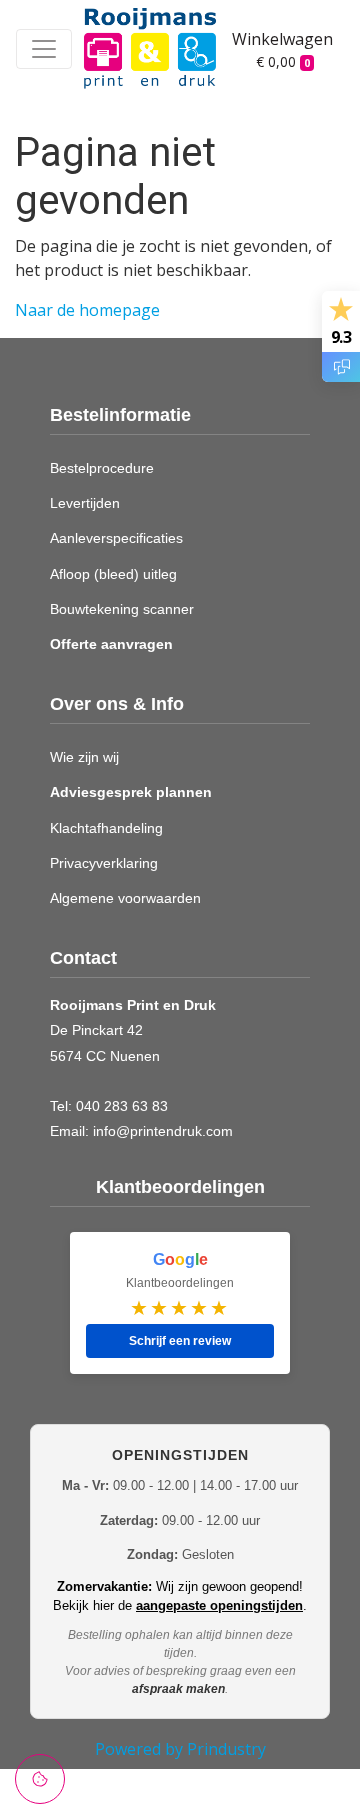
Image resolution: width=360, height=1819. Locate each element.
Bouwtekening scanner (122, 609)
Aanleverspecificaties (116, 538)
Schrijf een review (180, 1341)
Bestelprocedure (102, 468)
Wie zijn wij (84, 757)
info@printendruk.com (163, 1131)
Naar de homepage (87, 310)
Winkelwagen (273, 39)
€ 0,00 (283, 61)
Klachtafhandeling (106, 828)
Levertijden (85, 503)
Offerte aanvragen (111, 644)
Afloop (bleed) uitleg (113, 574)
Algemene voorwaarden (125, 898)
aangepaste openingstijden (219, 1605)
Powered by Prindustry (180, 1749)
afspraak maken (178, 1689)
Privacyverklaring (104, 863)
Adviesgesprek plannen (131, 792)
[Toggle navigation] (44, 49)
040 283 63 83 (122, 1106)
